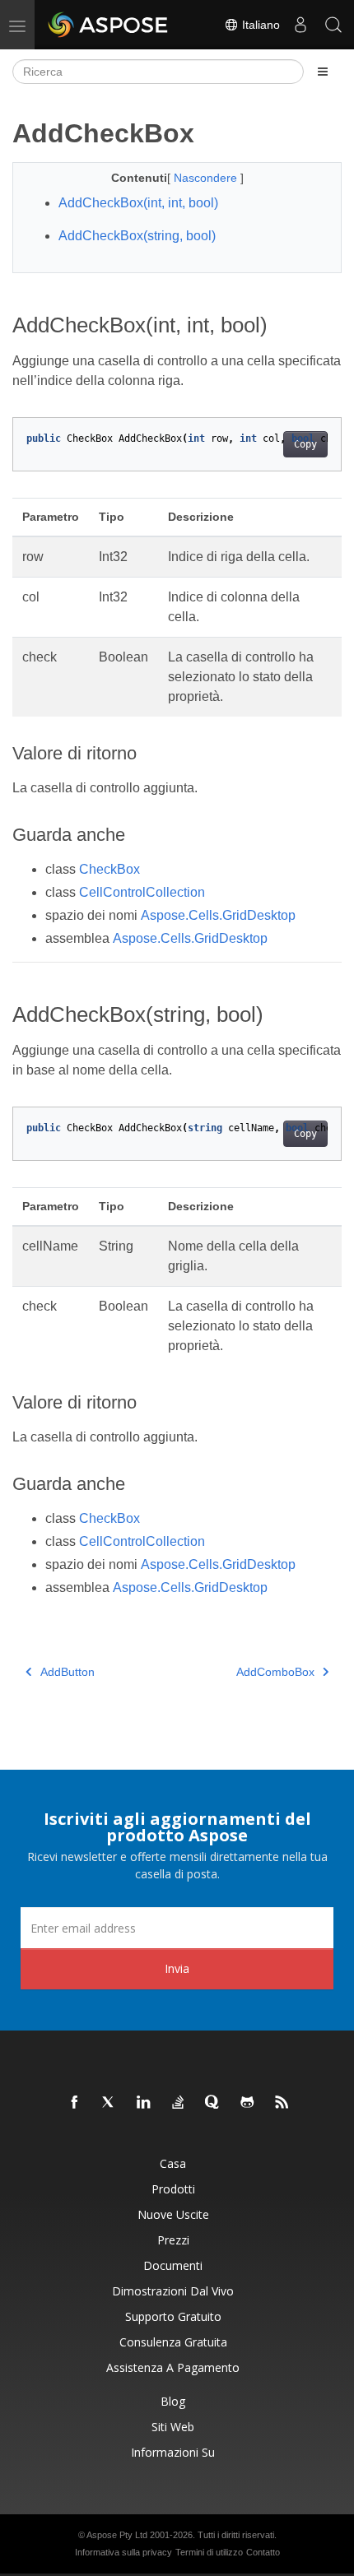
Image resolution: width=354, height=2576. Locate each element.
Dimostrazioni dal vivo (173, 2291)
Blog (173, 2401)
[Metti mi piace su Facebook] (75, 2103)
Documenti (173, 2265)
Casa (173, 2163)
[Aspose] (109, 25)
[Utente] (300, 25)
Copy (305, 444)
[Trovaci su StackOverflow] (179, 2103)
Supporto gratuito (173, 2316)
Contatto (263, 2552)
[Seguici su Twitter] (109, 2103)
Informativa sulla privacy (123, 2552)
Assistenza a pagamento (173, 2367)
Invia (177, 1968)
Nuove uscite (173, 2214)
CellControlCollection (142, 892)
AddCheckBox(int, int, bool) (138, 203)
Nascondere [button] (207, 178)
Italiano (259, 25)
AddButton (68, 1672)
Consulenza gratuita (173, 2342)
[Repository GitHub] (248, 2103)
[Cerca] (333, 25)
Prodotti (173, 2189)
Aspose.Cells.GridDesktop (218, 915)
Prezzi (173, 2240)
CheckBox (109, 869)
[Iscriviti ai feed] (282, 2103)
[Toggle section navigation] (323, 72)
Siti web (173, 2427)
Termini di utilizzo (209, 2552)
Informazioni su (173, 2452)
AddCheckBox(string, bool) (137, 236)
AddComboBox (275, 1672)
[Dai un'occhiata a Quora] (213, 2103)
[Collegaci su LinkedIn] (144, 2103)
